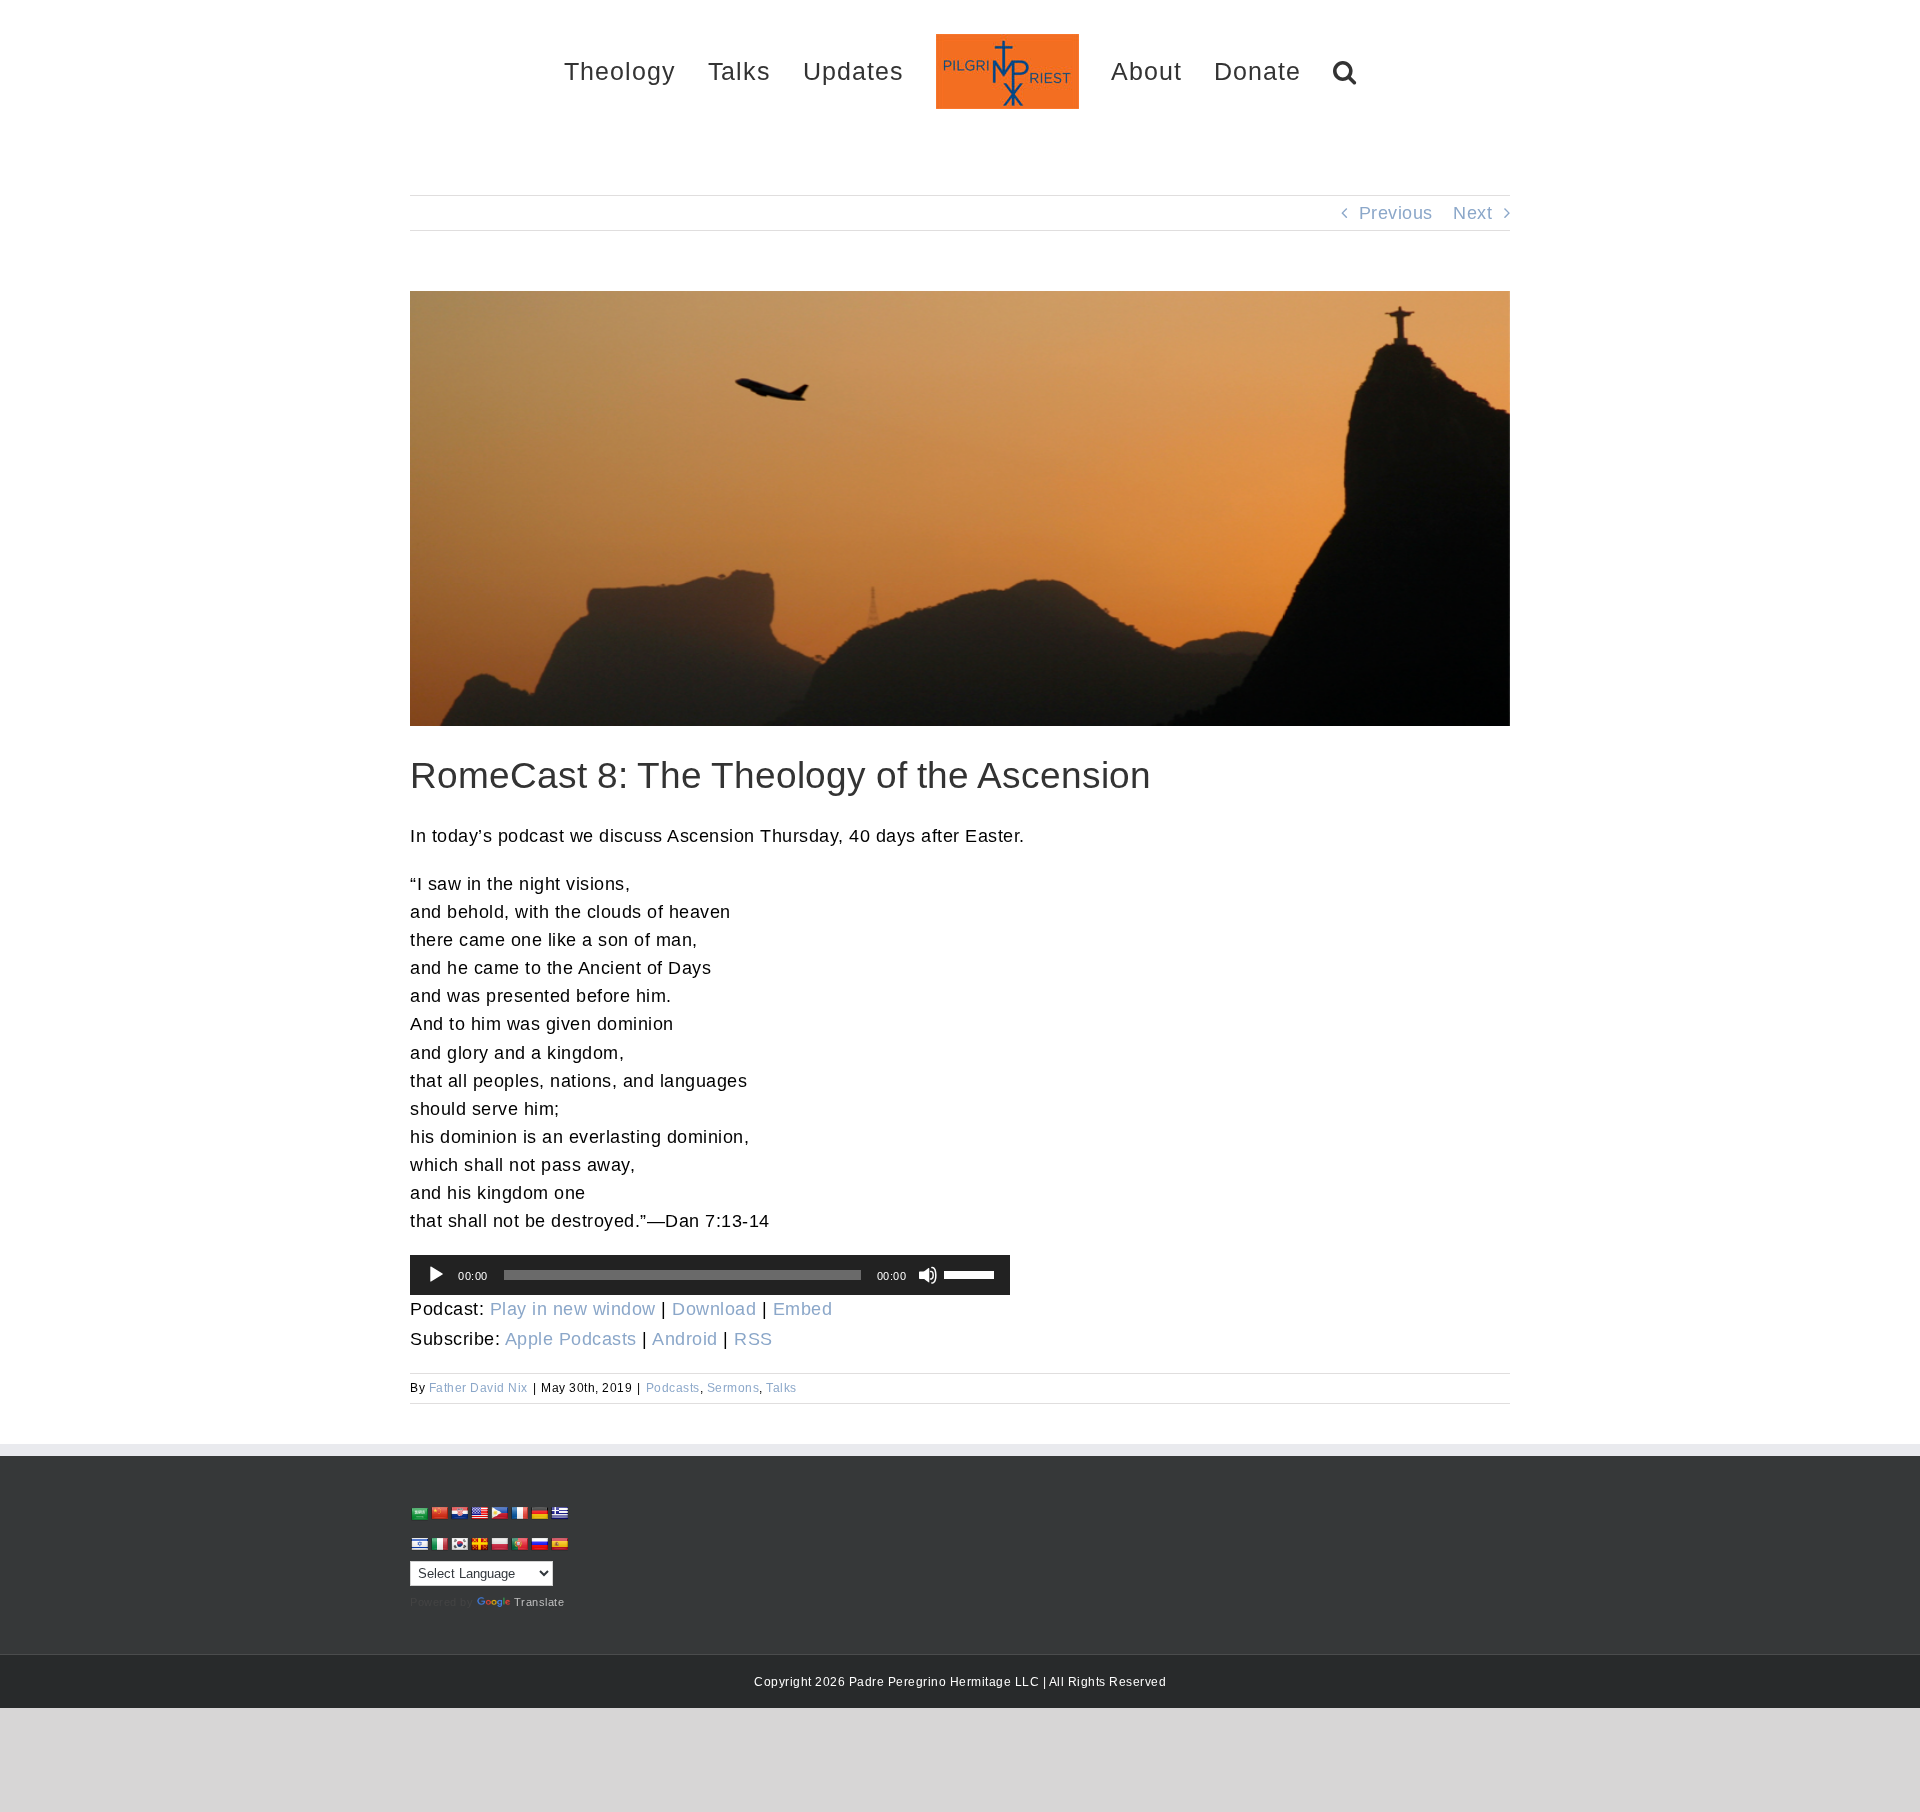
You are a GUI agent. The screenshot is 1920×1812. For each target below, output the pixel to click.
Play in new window (573, 1309)
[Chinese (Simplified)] (439, 1513)
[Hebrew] (419, 1544)
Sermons (733, 1388)
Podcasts (673, 1388)
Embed (803, 1309)
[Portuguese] (519, 1544)
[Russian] (539, 1544)
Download (714, 1309)
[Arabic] (419, 1513)
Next (1472, 213)
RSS (753, 1339)
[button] (1274, 70)
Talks (781, 1388)
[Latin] (479, 1544)
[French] (519, 1513)
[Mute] (928, 1275)
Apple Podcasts (571, 1339)
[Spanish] (559, 1544)
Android (685, 1339)
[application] (710, 1275)
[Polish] (499, 1544)
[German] (539, 1513)
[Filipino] (499, 1513)
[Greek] (559, 1513)
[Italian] (439, 1544)
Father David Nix (478, 1388)
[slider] (972, 1273)
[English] (479, 1513)
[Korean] (459, 1544)
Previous (1396, 213)
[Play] (436, 1275)
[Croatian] (459, 1513)
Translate (539, 1602)
